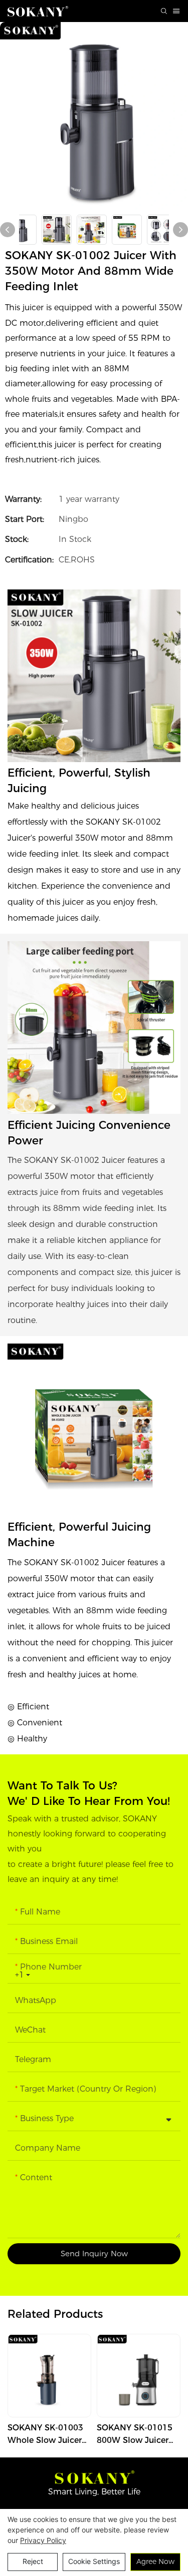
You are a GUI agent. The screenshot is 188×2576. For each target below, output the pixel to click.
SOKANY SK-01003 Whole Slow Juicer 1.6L (45, 2435)
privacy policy (43, 2540)
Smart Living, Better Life (94, 2492)
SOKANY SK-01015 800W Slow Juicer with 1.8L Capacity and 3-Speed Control (135, 2435)
